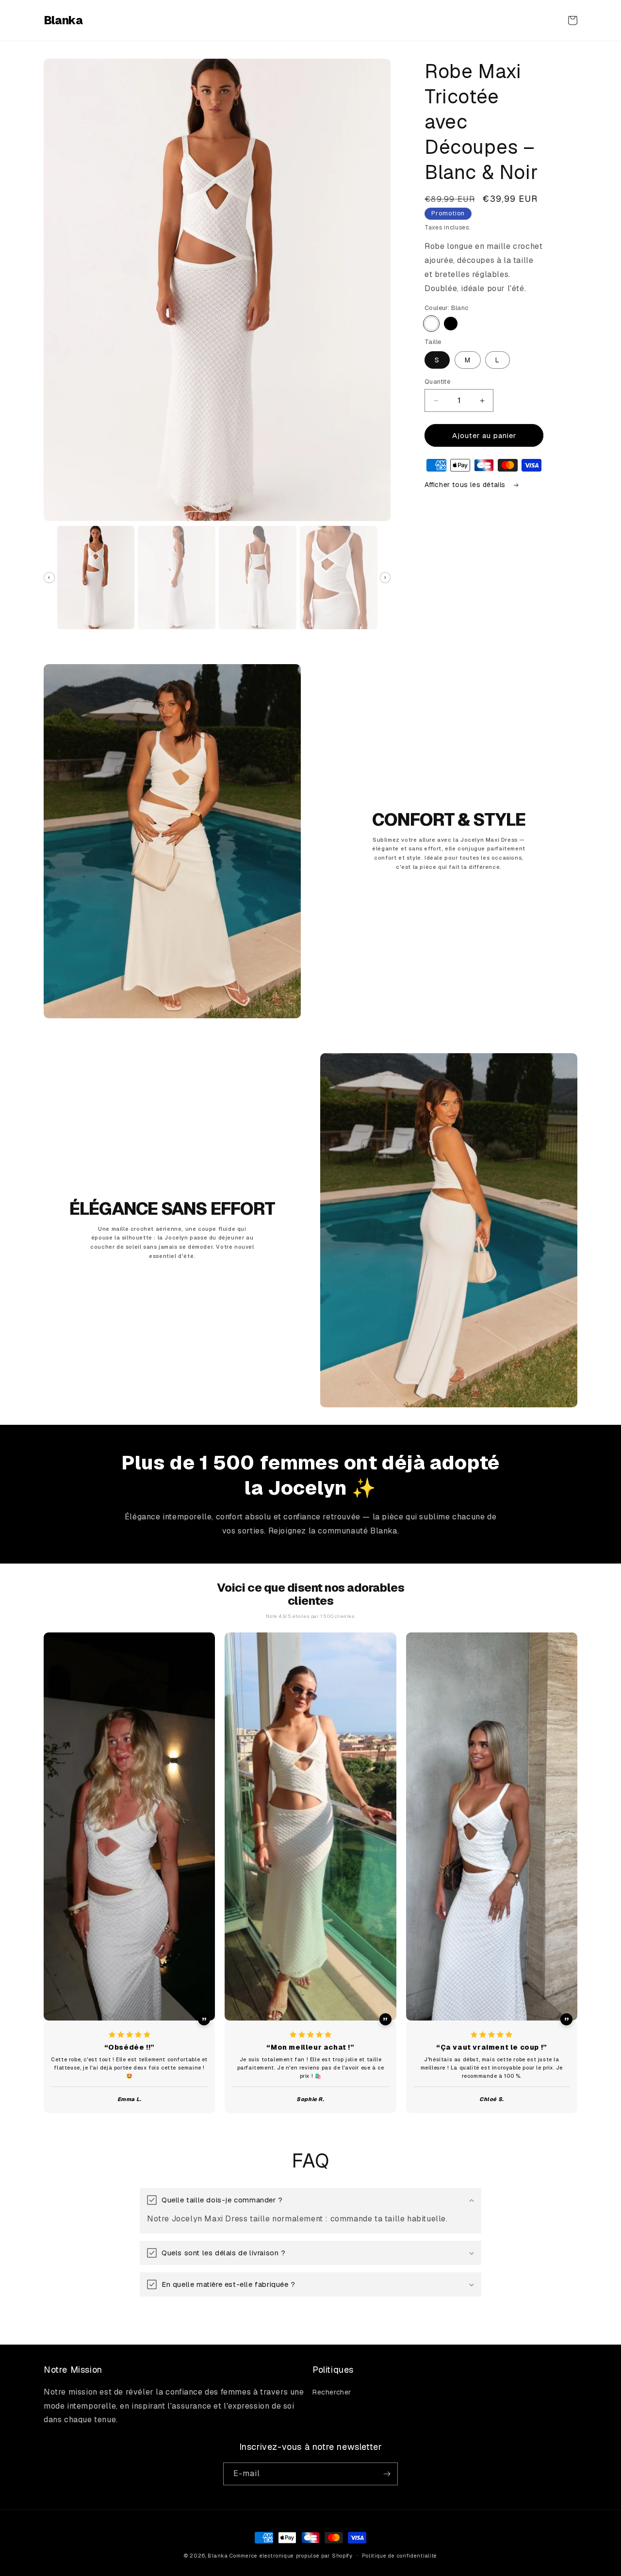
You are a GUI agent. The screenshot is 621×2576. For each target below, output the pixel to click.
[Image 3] (257, 578)
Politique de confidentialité (400, 2556)
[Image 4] (338, 578)
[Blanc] (431, 324)
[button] (572, 20)
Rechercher (332, 2392)
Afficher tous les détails (466, 485)
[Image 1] (96, 578)
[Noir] (451, 324)
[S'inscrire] (387, 2474)
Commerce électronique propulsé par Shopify (291, 2556)
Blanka (218, 2556)
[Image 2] (176, 578)
